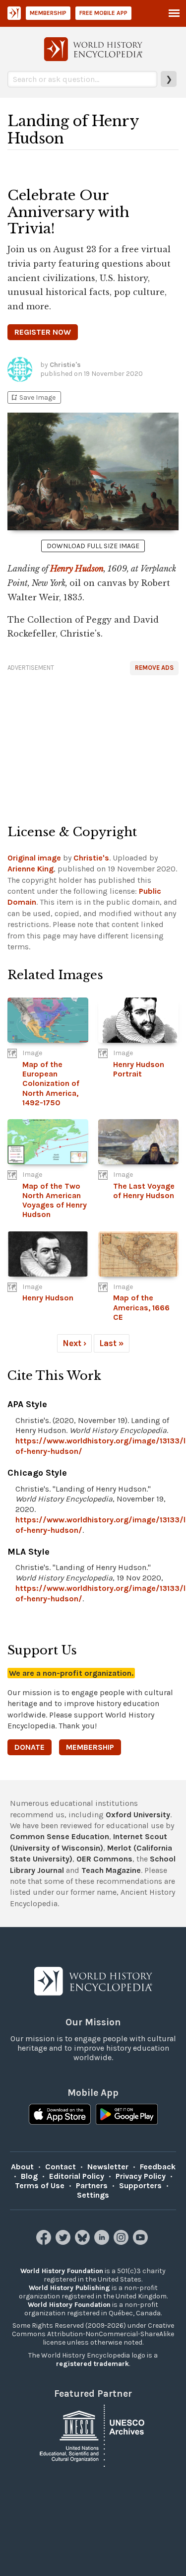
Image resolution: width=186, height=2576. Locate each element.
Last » (112, 1343)
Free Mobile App (103, 13)
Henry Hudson (77, 569)
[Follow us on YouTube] (142, 2242)
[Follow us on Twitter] (64, 2242)
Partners (92, 2185)
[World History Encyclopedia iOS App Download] (60, 2115)
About (22, 2167)
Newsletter (108, 2167)
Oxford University (138, 1815)
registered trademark (93, 2364)
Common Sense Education (60, 1836)
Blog (29, 2176)
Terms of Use (40, 2185)
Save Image (33, 397)
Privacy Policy (141, 2176)
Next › (74, 1343)
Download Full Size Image (93, 546)
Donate (30, 1747)
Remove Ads (154, 668)
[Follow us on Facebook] (45, 2242)
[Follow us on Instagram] (122, 2242)
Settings (93, 2195)
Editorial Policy (77, 2176)
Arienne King (31, 869)
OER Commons (104, 1859)
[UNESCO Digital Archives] (93, 2435)
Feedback (158, 2167)
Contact (61, 2167)
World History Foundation (62, 2271)
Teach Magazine (111, 1870)
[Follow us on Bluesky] (84, 2242)
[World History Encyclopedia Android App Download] (127, 2115)
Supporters (140, 2185)
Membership (48, 13)
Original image (34, 858)
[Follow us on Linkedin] (103, 2242)
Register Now (43, 332)
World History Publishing (69, 2288)
